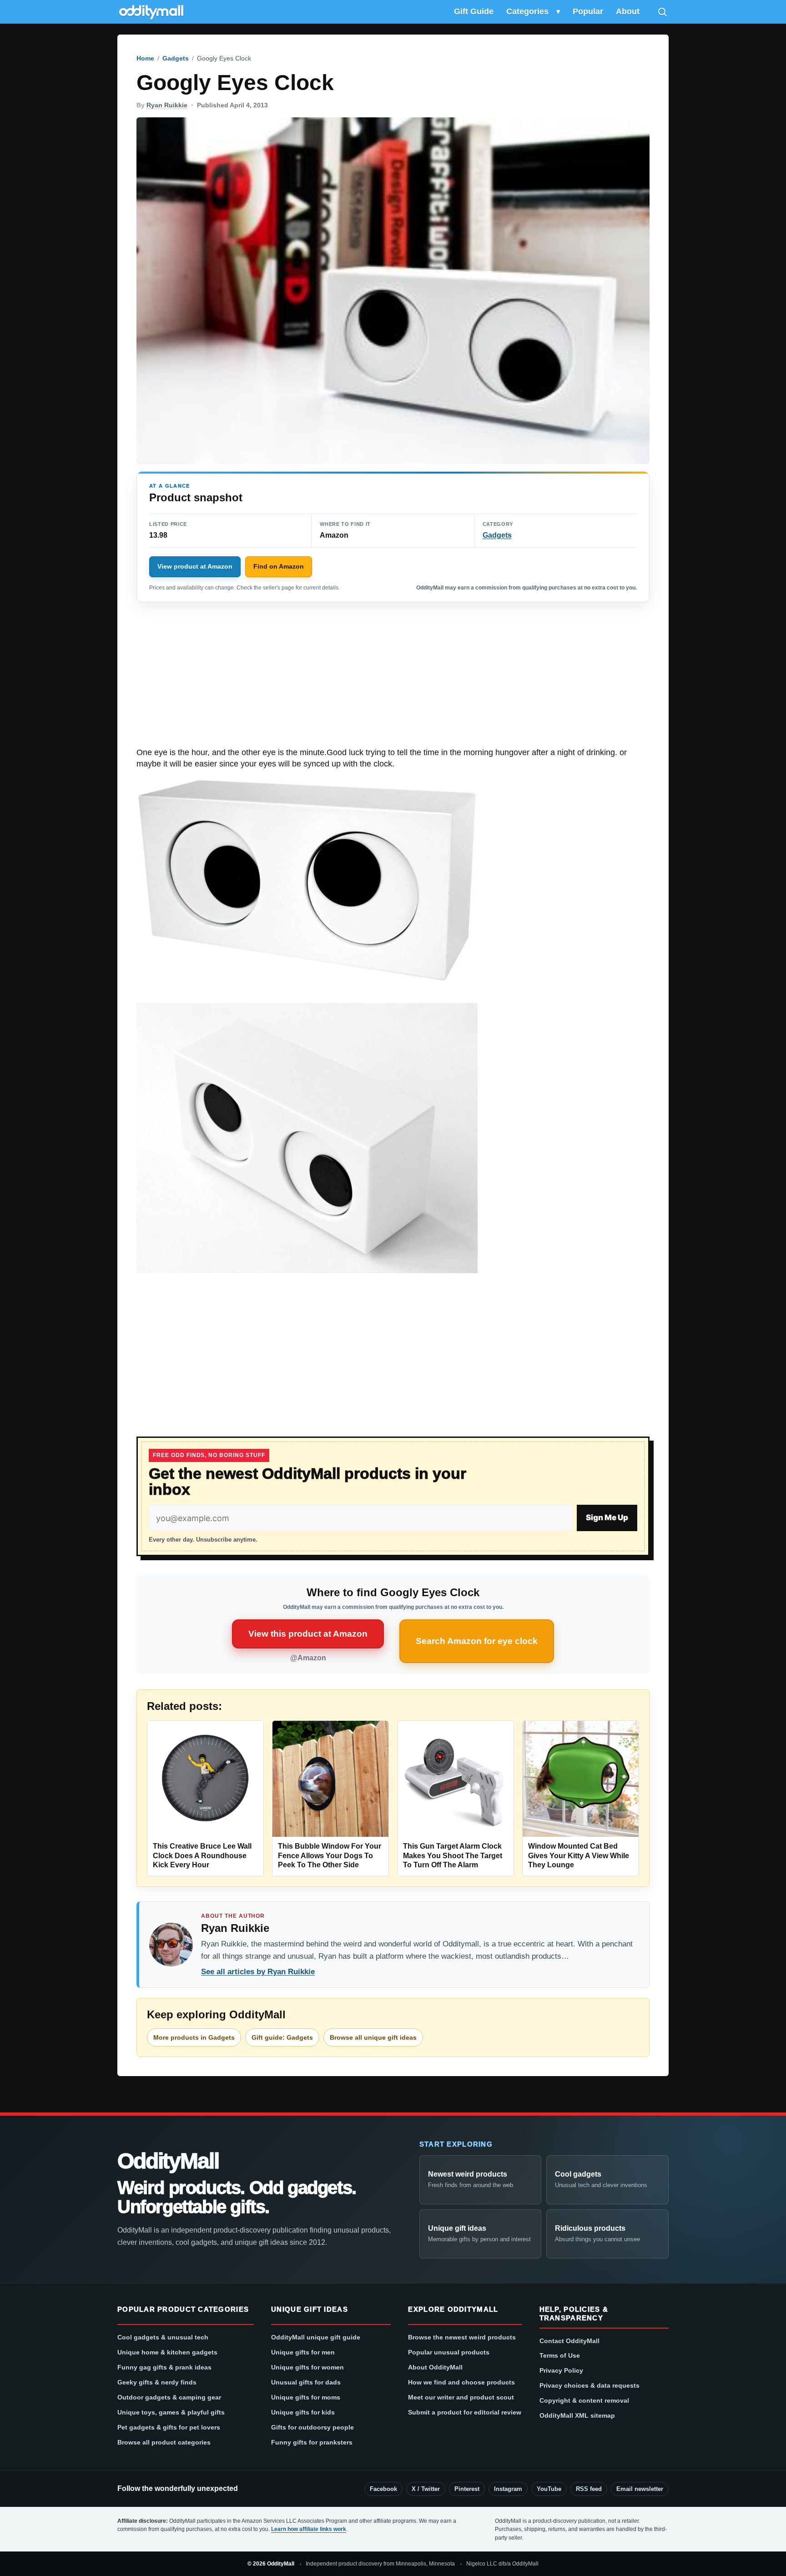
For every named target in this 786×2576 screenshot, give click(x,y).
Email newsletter (640, 2489)
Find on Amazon (279, 566)
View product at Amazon (195, 566)
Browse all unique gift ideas (373, 2037)
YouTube (549, 2489)
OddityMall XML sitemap (577, 2415)
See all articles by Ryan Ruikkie (258, 1972)
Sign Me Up (607, 1517)
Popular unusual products (449, 2352)
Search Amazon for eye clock (477, 1641)
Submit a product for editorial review (465, 2412)
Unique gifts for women (307, 2367)
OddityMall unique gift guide (316, 2337)
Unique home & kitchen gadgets (167, 2352)
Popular (588, 11)
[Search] (662, 12)
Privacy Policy (561, 2370)
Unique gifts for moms (306, 2397)
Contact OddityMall (569, 2341)
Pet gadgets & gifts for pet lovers (169, 2427)
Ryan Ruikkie (167, 105)
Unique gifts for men (303, 2352)
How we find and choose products (461, 2382)
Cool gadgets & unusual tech (163, 2337)
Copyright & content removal (584, 2400)
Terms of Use (560, 2355)
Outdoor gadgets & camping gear (169, 2397)
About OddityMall (435, 2367)
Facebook (383, 2489)
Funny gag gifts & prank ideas (164, 2367)
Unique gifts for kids (303, 2412)
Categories (527, 11)
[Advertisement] (393, 680)
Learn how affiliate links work (309, 2529)
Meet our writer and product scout (461, 2397)
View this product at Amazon (308, 1634)
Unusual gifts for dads (306, 2382)
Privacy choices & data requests (589, 2385)
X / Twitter (426, 2489)
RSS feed (589, 2489)
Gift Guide (474, 11)
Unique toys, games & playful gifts (171, 2412)
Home (145, 58)
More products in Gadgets (194, 2037)
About (628, 11)
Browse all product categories (164, 2442)
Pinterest (467, 2489)
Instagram (508, 2489)
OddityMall (168, 2161)
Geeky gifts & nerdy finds (157, 2382)
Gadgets (176, 58)
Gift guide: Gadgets (282, 2037)
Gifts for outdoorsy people (312, 2427)
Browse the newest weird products (462, 2337)
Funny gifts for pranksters (312, 2442)
